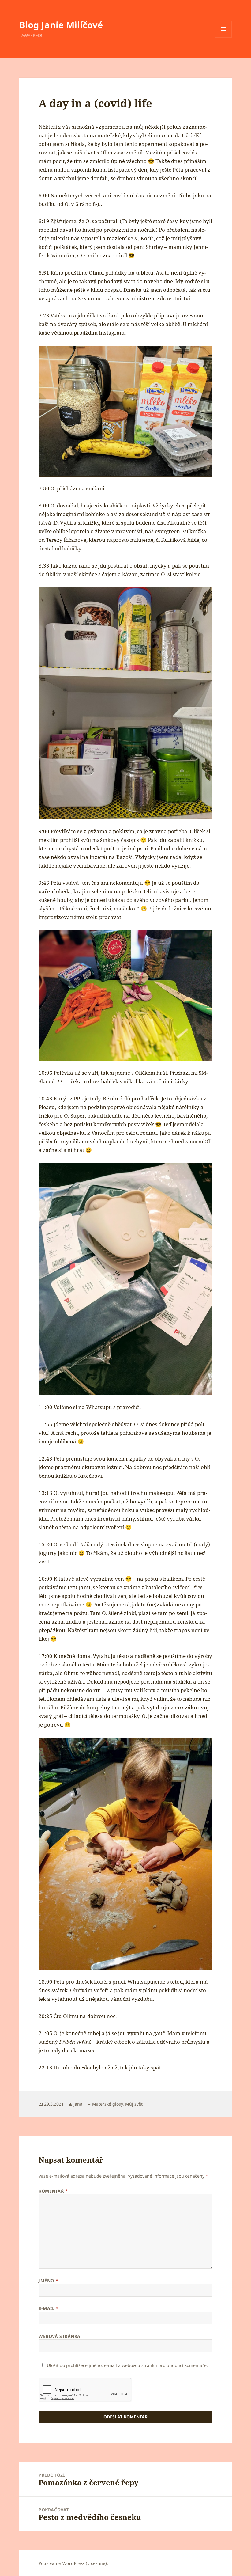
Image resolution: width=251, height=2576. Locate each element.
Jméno (48, 2280)
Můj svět (134, 2104)
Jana (78, 2104)
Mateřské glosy (107, 2104)
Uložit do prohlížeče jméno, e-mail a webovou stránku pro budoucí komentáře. (127, 2365)
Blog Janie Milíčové (61, 25)
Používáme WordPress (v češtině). (73, 2563)
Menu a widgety (223, 38)
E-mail (49, 2308)
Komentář (53, 2191)
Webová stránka (60, 2336)
